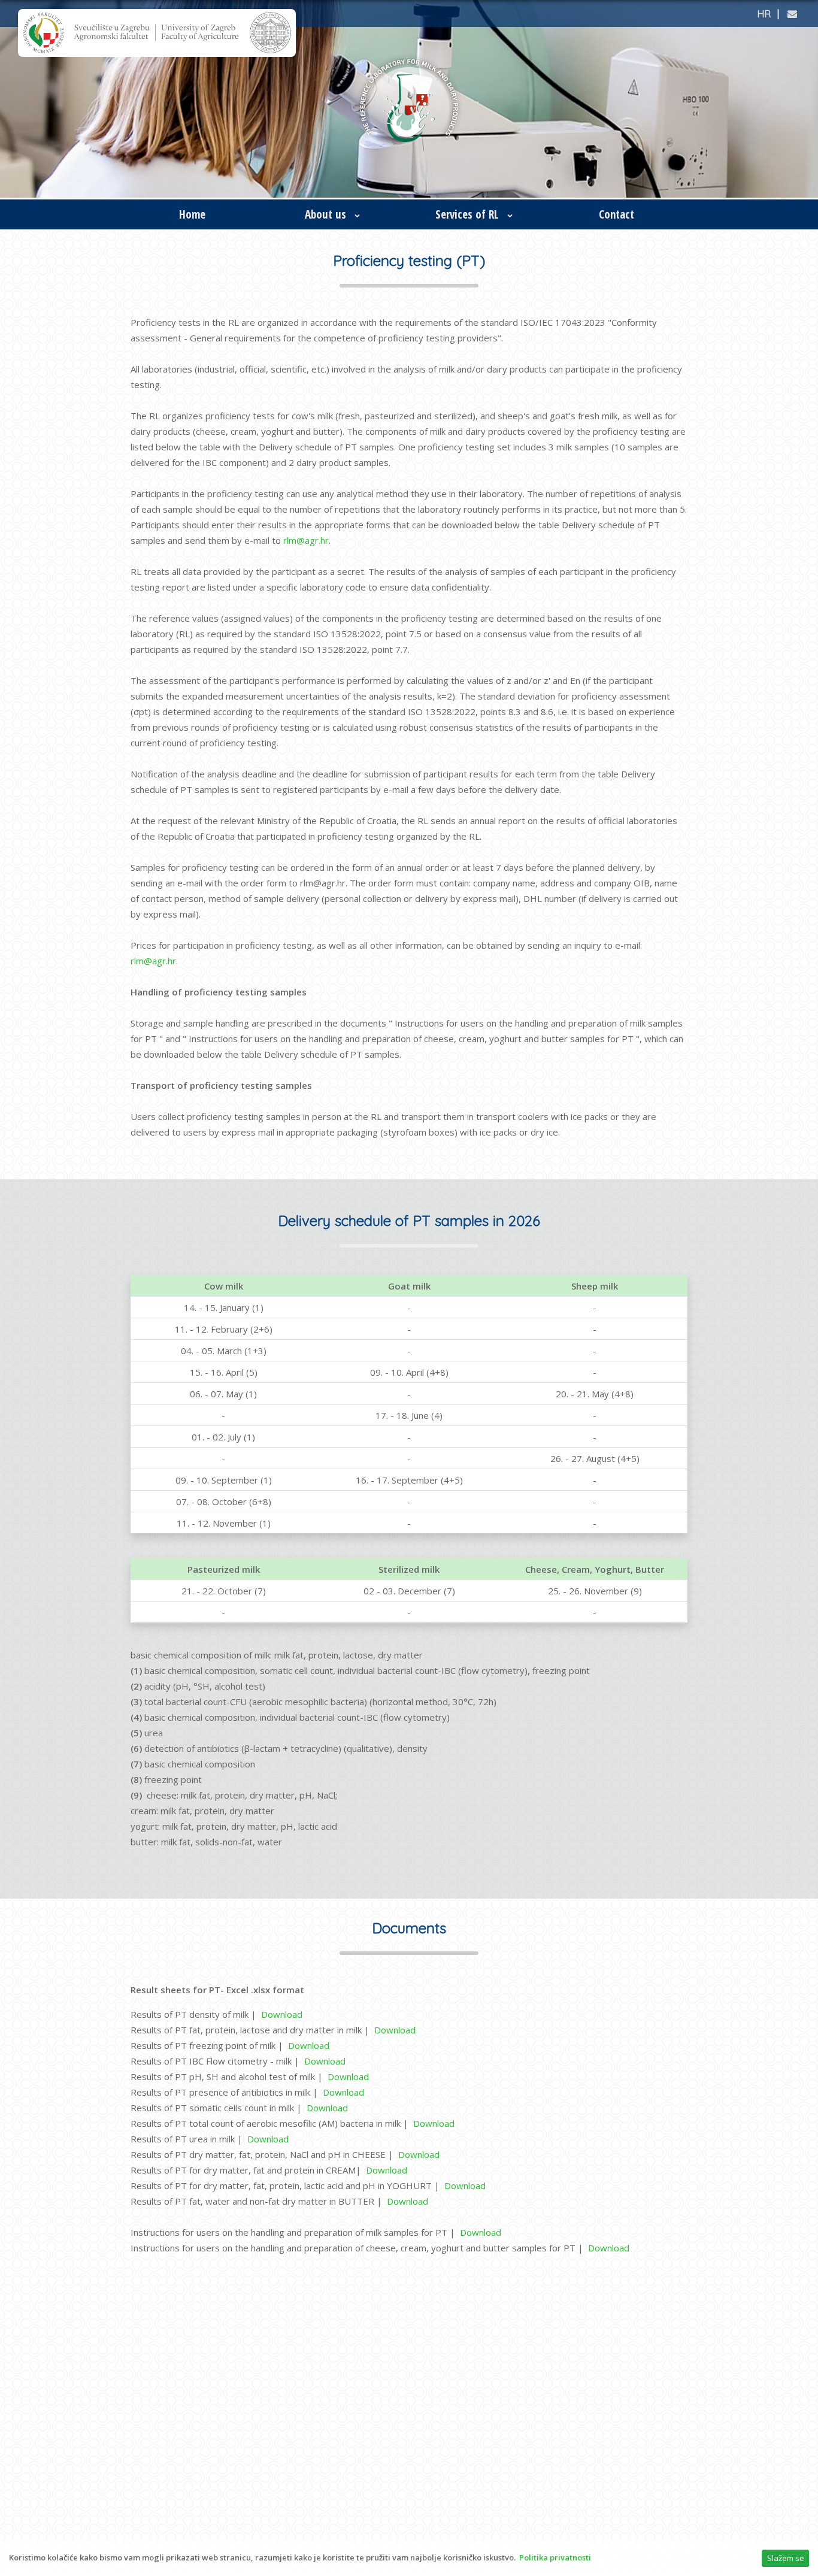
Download (282, 2014)
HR (764, 14)
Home (192, 214)
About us (327, 214)
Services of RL (469, 214)
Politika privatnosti (555, 2557)
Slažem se (786, 2558)
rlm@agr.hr (306, 540)
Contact (616, 214)
